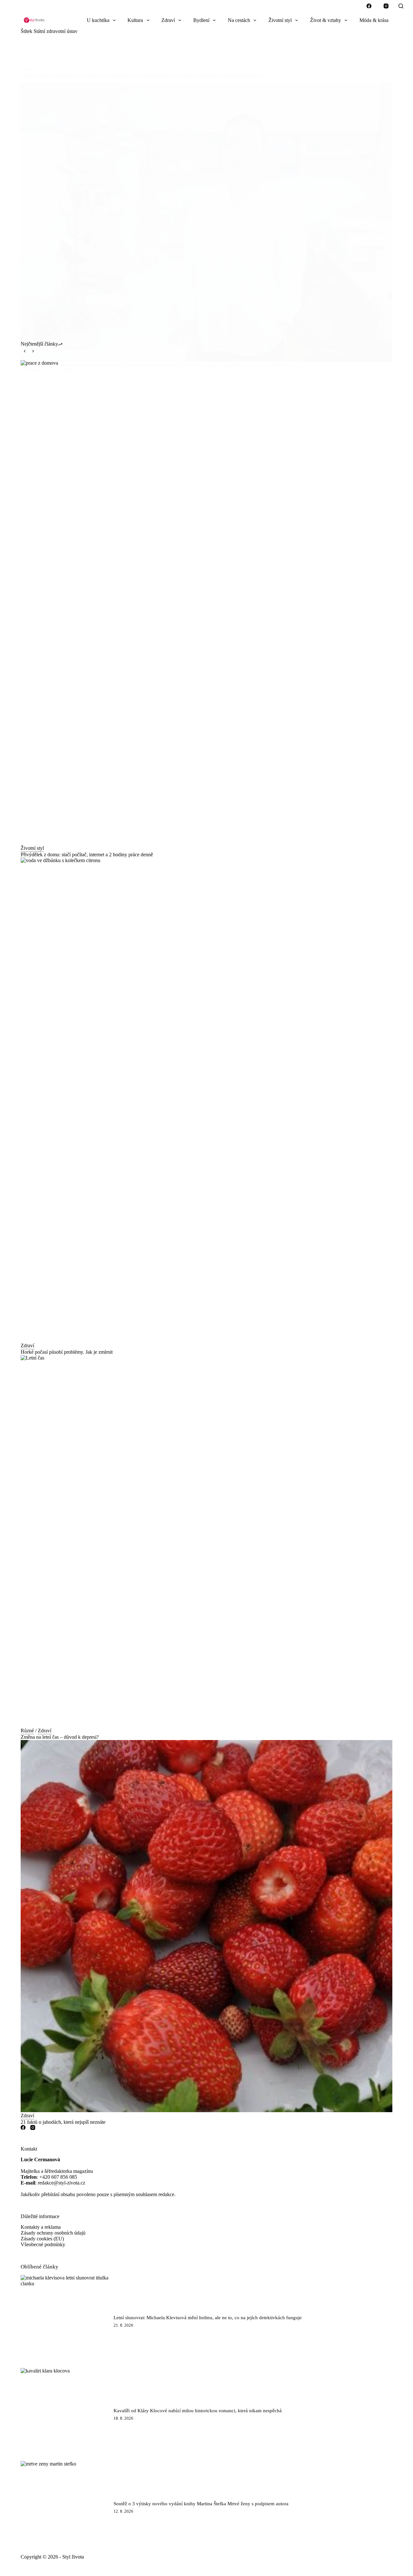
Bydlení (201, 20)
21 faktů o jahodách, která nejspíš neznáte (63, 2122)
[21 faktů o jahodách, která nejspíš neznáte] (206, 1926)
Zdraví (168, 20)
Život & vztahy (326, 20)
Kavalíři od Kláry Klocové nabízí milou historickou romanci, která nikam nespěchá (198, 2411)
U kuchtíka (98, 20)
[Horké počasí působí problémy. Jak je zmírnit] (206, 1100)
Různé (27, 1731)
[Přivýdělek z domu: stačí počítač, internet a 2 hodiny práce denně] (206, 602)
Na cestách (239, 20)
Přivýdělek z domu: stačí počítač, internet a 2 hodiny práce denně (87, 855)
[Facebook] (369, 6)
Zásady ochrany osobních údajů (53, 2233)
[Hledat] (401, 6)
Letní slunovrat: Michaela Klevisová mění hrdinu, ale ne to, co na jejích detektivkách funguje (208, 2318)
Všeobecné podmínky (43, 2244)
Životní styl (280, 20)
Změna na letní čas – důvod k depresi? (60, 1737)
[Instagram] (386, 6)
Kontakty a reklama (41, 2227)
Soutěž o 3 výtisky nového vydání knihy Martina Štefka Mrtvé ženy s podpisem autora (201, 2504)
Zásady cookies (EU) (42, 2239)
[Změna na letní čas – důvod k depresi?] (206, 1541)
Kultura (135, 20)
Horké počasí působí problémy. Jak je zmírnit (67, 1352)
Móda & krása (374, 20)
